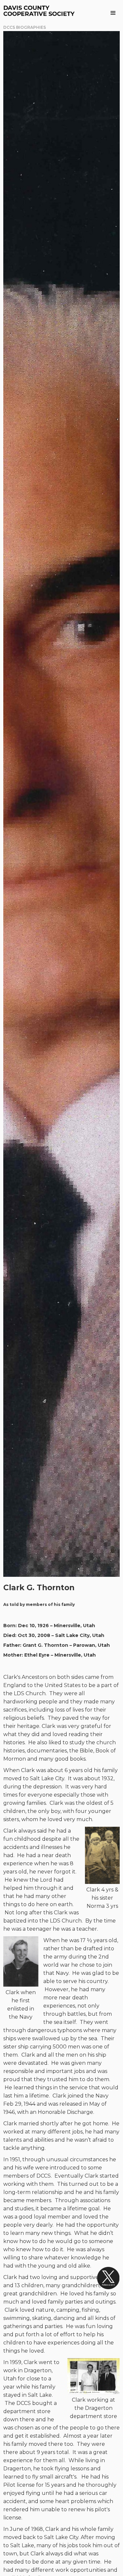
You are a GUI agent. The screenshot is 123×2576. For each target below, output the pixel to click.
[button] (113, 13)
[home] (39, 11)
